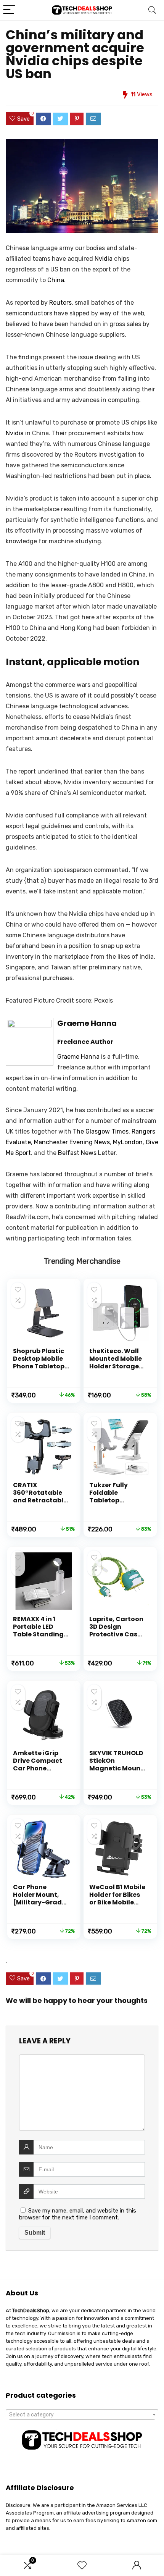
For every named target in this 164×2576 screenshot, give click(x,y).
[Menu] (9, 10)
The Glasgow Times (101, 1131)
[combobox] (82, 2414)
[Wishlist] (82, 2566)
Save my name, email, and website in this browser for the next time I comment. (78, 2214)
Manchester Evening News (72, 1142)
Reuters (60, 303)
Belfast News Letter (87, 1153)
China (56, 280)
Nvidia (104, 259)
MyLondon (128, 1142)
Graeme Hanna (87, 1023)
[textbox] (82, 2415)
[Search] (152, 10)
